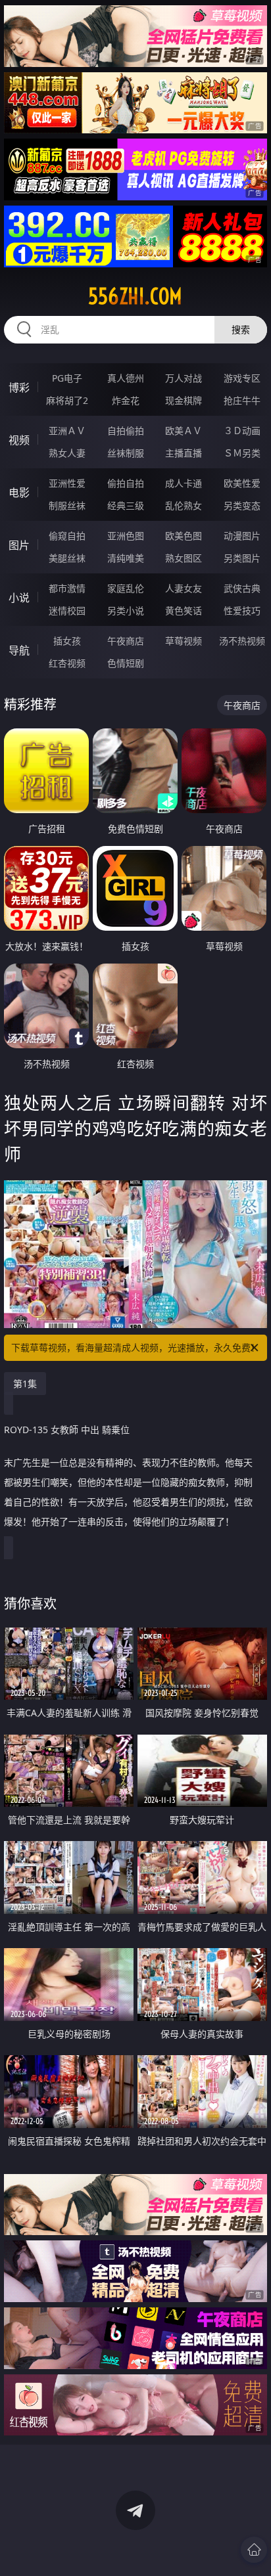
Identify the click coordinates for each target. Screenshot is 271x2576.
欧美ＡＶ (184, 431)
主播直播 (184, 453)
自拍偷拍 (126, 431)
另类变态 (242, 505)
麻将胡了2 (67, 400)
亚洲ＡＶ (67, 431)
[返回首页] (254, 2550)
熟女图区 (184, 558)
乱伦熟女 (184, 505)
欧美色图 (184, 536)
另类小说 (126, 611)
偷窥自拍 (67, 536)
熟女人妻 (67, 453)
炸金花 (126, 400)
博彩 (19, 388)
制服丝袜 (67, 505)
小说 (19, 598)
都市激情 (67, 588)
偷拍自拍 (126, 483)
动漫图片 (242, 536)
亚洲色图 (126, 536)
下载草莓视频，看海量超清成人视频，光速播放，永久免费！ (135, 1347)
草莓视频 (184, 641)
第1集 (25, 1384)
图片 (19, 545)
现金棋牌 (184, 400)
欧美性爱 (242, 483)
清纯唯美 (126, 558)
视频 (19, 440)
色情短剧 (126, 663)
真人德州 (126, 378)
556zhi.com (135, 296)
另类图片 (242, 558)
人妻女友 (184, 588)
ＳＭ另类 (242, 453)
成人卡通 (184, 483)
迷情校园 (67, 611)
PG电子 (67, 378)
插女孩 (67, 641)
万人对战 (184, 378)
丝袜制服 (126, 453)
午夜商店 (126, 641)
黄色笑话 (184, 611)
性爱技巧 (242, 611)
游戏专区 (242, 378)
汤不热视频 (242, 641)
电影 (19, 493)
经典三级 (126, 505)
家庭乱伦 (126, 588)
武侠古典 (242, 588)
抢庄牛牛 (242, 400)
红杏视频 (67, 663)
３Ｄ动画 (242, 431)
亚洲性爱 (67, 483)
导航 (19, 650)
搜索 (241, 329)
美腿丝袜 (67, 558)
